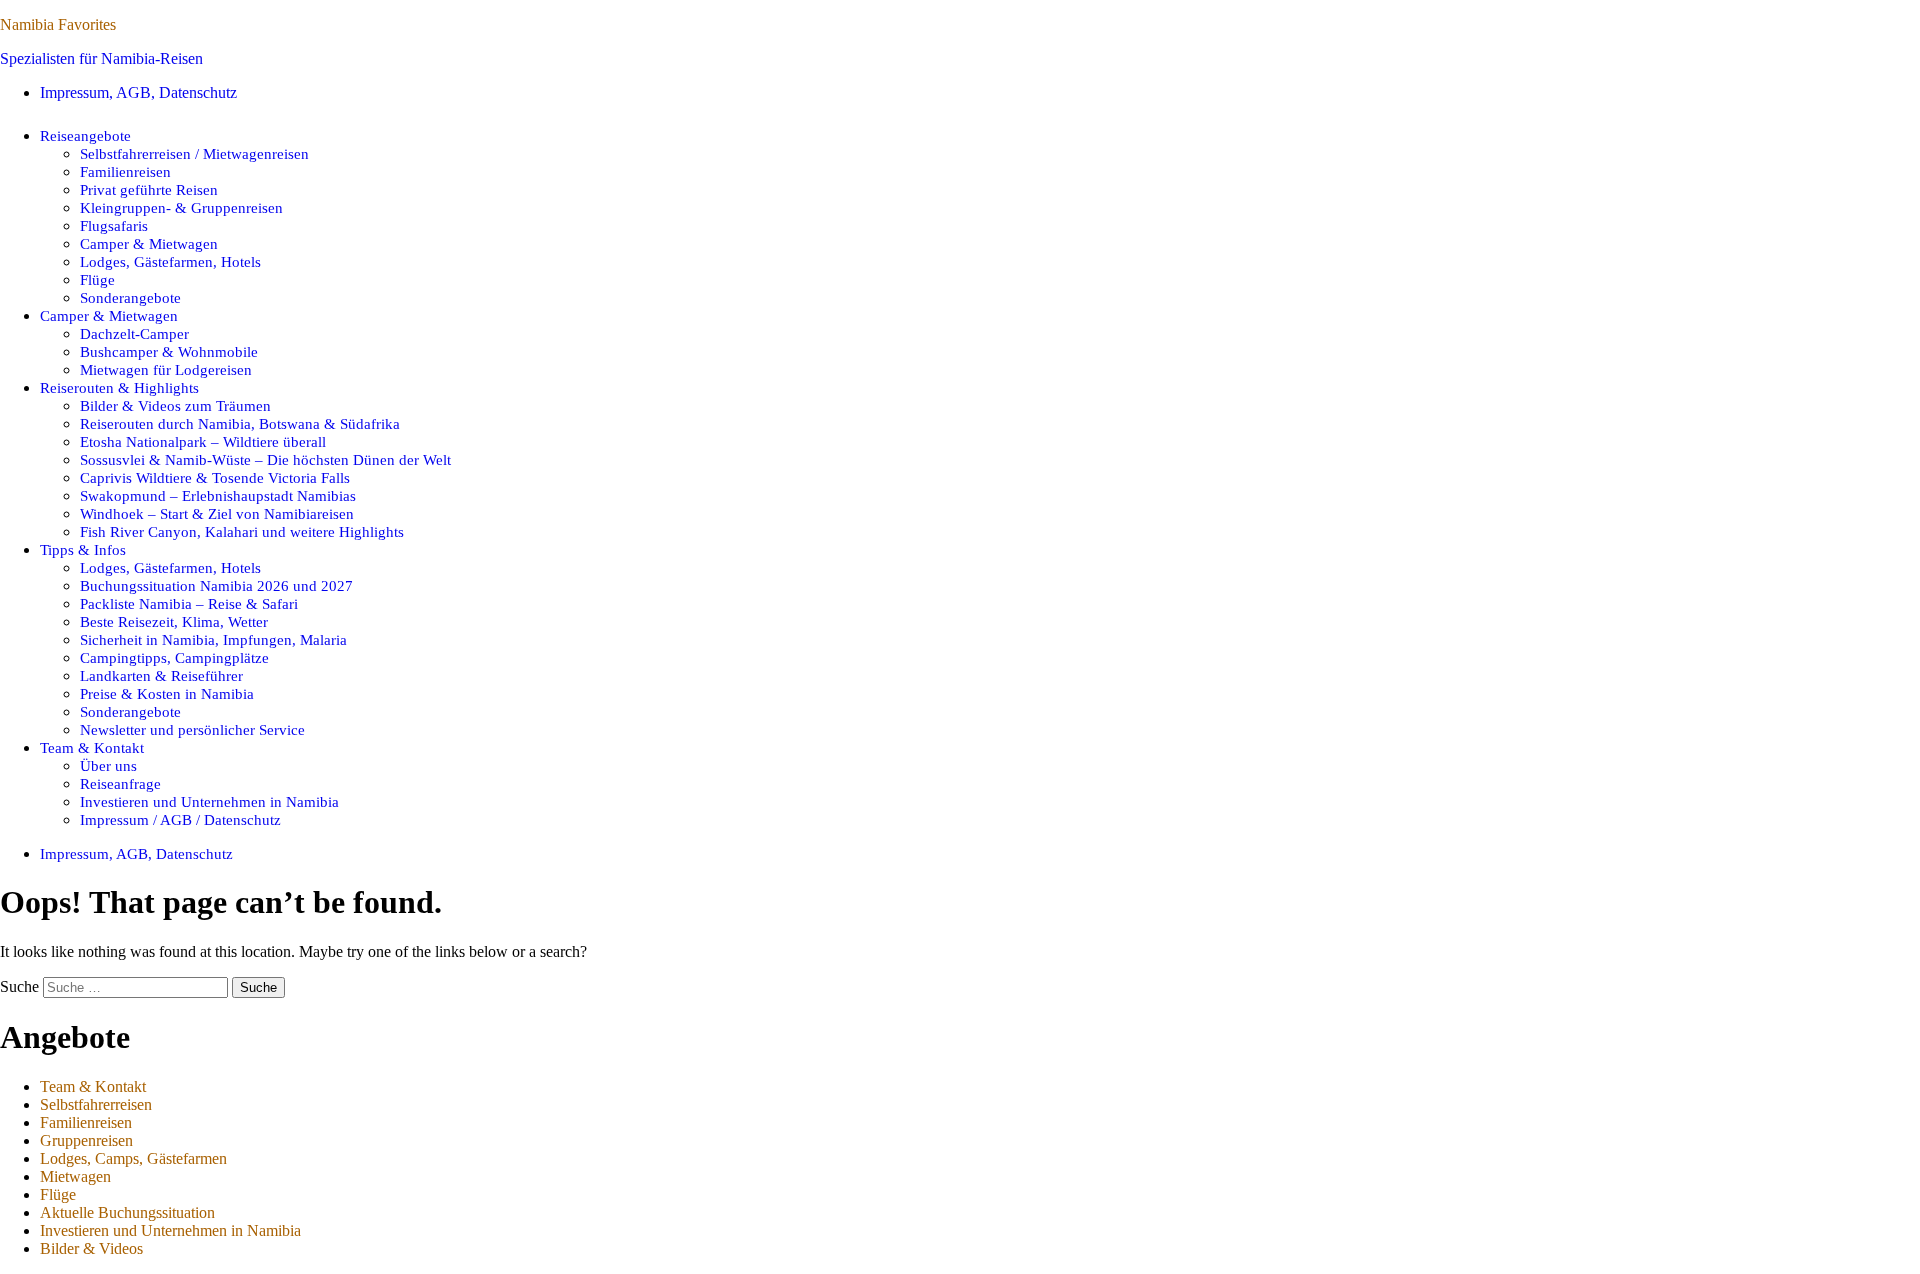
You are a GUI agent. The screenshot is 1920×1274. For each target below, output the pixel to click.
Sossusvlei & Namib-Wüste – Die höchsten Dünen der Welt (265, 459)
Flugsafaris (114, 225)
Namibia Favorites (58, 24)
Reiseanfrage (120, 783)
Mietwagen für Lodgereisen (166, 369)
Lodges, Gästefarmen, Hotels (170, 261)
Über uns (108, 765)
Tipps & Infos (83, 549)
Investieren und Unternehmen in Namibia (209, 801)
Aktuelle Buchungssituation (127, 1212)
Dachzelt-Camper (134, 333)
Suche (19, 986)
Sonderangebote (130, 297)
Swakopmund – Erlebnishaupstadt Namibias (218, 495)
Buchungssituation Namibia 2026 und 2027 (216, 585)
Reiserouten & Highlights (119, 387)
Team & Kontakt (92, 747)
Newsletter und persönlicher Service (192, 729)
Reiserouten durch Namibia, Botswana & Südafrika (240, 423)
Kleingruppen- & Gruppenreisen (181, 207)
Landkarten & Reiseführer (161, 675)
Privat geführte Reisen (149, 189)
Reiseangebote (85, 135)
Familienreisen (125, 171)
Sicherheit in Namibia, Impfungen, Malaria (213, 639)
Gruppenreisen (86, 1140)
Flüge (97, 279)
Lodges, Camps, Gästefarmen (133, 1158)
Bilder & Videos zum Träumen (175, 405)
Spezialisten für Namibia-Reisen (101, 58)
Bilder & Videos (91, 1248)
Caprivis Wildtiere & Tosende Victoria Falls (215, 477)
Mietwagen (75, 1176)
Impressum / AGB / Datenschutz (180, 819)
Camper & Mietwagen (149, 243)
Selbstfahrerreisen (96, 1104)
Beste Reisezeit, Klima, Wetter (174, 621)
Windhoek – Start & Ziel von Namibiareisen (217, 513)
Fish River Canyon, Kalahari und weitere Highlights (242, 531)
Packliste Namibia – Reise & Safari (189, 603)
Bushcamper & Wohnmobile (169, 351)
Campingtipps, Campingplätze (174, 657)
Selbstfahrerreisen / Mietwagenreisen (194, 153)
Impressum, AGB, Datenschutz (138, 92)
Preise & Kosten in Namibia (167, 693)
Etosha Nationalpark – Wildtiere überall (203, 441)
